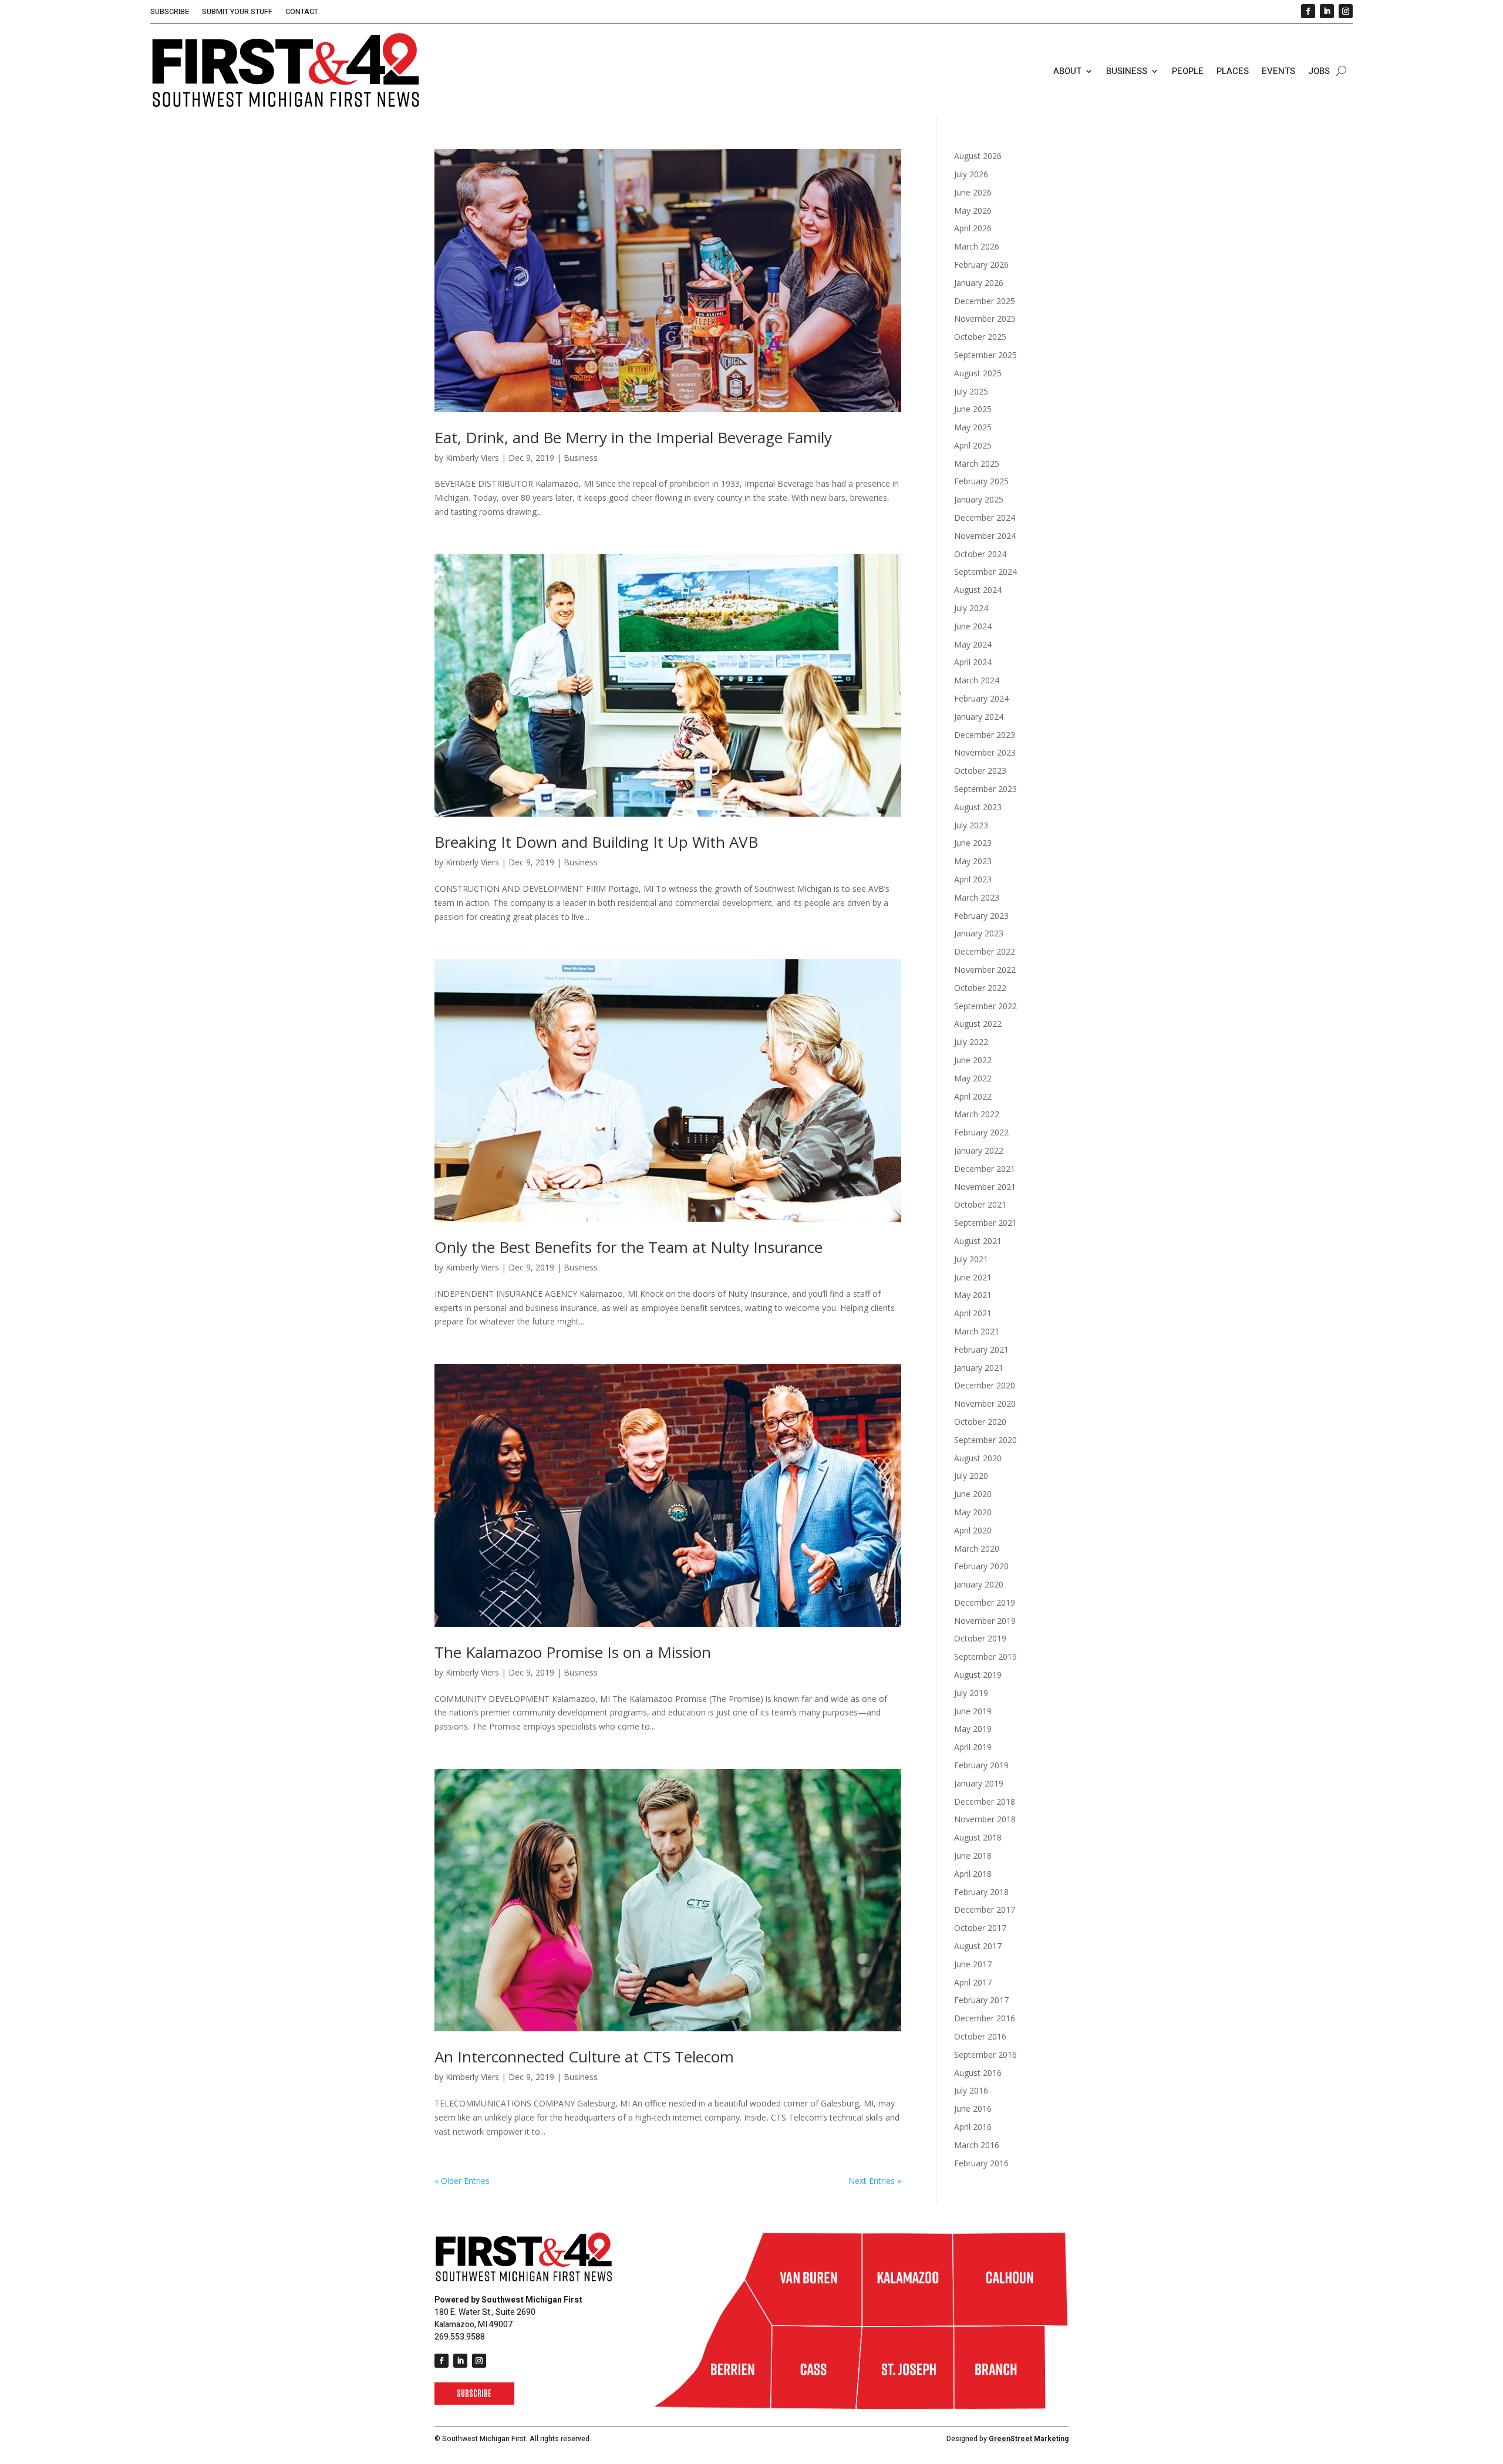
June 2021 (973, 1277)
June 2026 (973, 192)
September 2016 (985, 2055)
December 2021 (985, 1169)
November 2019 (985, 1621)
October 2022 (980, 988)
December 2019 (985, 1602)
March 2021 (977, 1331)
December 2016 (985, 2018)
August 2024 (978, 590)
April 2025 (973, 445)
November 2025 (985, 318)
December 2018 (985, 1801)
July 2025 (971, 391)
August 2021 (978, 1241)
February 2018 (981, 1892)
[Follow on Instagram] (1346, 11)
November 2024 (985, 536)
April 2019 (973, 1747)
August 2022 (978, 1024)
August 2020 (978, 1458)
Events (1278, 71)
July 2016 (971, 2090)
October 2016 (980, 2036)
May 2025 (973, 427)
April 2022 (973, 1096)
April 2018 (973, 1874)
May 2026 (973, 210)
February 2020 (981, 1566)
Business (1127, 71)
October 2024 (980, 554)
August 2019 (978, 1675)
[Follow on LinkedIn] (1327, 11)
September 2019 (985, 1656)
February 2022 (981, 1132)
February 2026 (981, 264)
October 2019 (980, 1638)
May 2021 (973, 1295)
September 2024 (985, 572)
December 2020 (985, 1385)
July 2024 (971, 608)
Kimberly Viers (472, 458)
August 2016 (978, 2073)
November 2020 (985, 1403)
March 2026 (977, 246)
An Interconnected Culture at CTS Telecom (584, 2057)
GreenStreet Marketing (1029, 2439)
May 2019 (973, 1729)
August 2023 (978, 807)
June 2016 (973, 2109)
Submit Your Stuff (237, 12)
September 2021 (985, 1223)
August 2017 (978, 1946)
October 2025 (980, 337)
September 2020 (985, 1440)
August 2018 (978, 1837)
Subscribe (170, 12)
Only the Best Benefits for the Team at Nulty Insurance (629, 1247)
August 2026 (978, 156)
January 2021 (979, 1368)
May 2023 (973, 861)
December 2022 (985, 951)
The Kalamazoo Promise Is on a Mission (573, 1652)
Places (1233, 71)
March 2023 (977, 897)
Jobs (1319, 71)
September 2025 (985, 355)
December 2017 (985, 1909)
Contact (302, 12)
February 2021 (981, 1349)
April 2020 (973, 1530)
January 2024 (979, 717)
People (1188, 71)
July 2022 (971, 1042)
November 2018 (985, 1819)
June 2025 (973, 409)
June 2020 (973, 1494)
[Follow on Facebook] (1308, 11)
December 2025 (985, 301)
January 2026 (979, 283)
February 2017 (981, 2000)
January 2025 (979, 499)
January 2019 (979, 1783)
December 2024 (985, 518)
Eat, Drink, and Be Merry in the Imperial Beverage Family (633, 437)
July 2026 (971, 174)
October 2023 (980, 771)
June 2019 (973, 1711)
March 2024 (977, 680)
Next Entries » (875, 2181)
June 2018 (973, 1855)
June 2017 (973, 1964)
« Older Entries (462, 2181)
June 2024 (973, 626)
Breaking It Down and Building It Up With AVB (596, 842)
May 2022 (973, 1078)
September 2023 (985, 789)
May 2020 (973, 1512)
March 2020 (977, 1548)
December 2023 (985, 735)
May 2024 (973, 644)
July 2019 (971, 1693)
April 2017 (973, 1982)
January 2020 (979, 1584)
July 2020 (971, 1476)
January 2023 (979, 933)
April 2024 (973, 662)
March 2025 (977, 464)
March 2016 (977, 2145)
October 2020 (980, 1422)
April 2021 (973, 1313)
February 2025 (981, 481)
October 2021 (980, 1204)
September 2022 (985, 1006)
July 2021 (971, 1259)
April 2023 (973, 879)
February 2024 (981, 698)
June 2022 (973, 1060)
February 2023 (981, 916)
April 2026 (973, 228)
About (1067, 71)
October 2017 (980, 1928)
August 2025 (978, 373)
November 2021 (985, 1187)
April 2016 (973, 2127)
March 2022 (977, 1114)
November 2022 (985, 970)
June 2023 (973, 843)
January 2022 (979, 1150)
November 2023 (985, 752)
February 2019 (981, 1765)
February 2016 (981, 2163)
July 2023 (971, 825)
